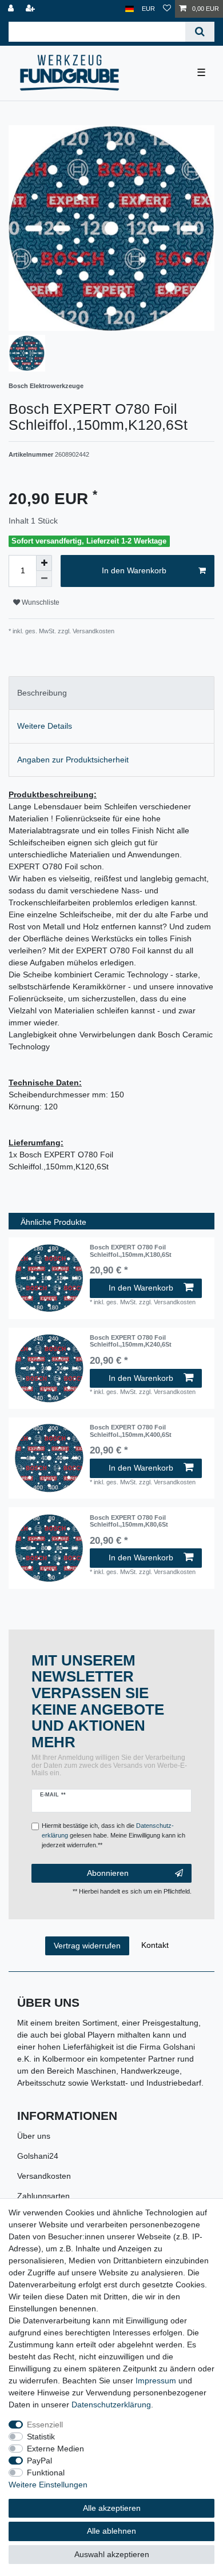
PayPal (39, 2461)
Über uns (34, 2136)
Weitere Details (45, 726)
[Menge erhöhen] (44, 563)
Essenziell (45, 2425)
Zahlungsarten (43, 2196)
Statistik (41, 2437)
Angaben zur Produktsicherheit (73, 760)
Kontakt (155, 1945)
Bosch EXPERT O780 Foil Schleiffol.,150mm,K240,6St (131, 1341)
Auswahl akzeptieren (112, 2554)
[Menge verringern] (44, 579)
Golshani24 (38, 2156)
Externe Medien (55, 2449)
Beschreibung (42, 693)
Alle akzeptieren (112, 2508)
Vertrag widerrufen (87, 1946)
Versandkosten (44, 2176)
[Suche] (200, 32)
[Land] (130, 9)
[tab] (111, 693)
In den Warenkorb (134, 570)
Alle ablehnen (111, 2531)
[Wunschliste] (167, 9)
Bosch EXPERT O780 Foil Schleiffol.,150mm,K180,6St (131, 1251)
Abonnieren (108, 1873)
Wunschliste (40, 602)
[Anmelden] (12, 9)
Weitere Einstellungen (48, 2485)
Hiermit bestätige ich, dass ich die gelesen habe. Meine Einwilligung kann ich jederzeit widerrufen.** (114, 1835)
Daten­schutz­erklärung (111, 2405)
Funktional (46, 2473)
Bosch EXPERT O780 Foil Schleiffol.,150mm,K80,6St (129, 1521)
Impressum (156, 2381)
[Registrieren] (31, 9)
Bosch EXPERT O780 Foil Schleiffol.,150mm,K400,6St (131, 1431)
